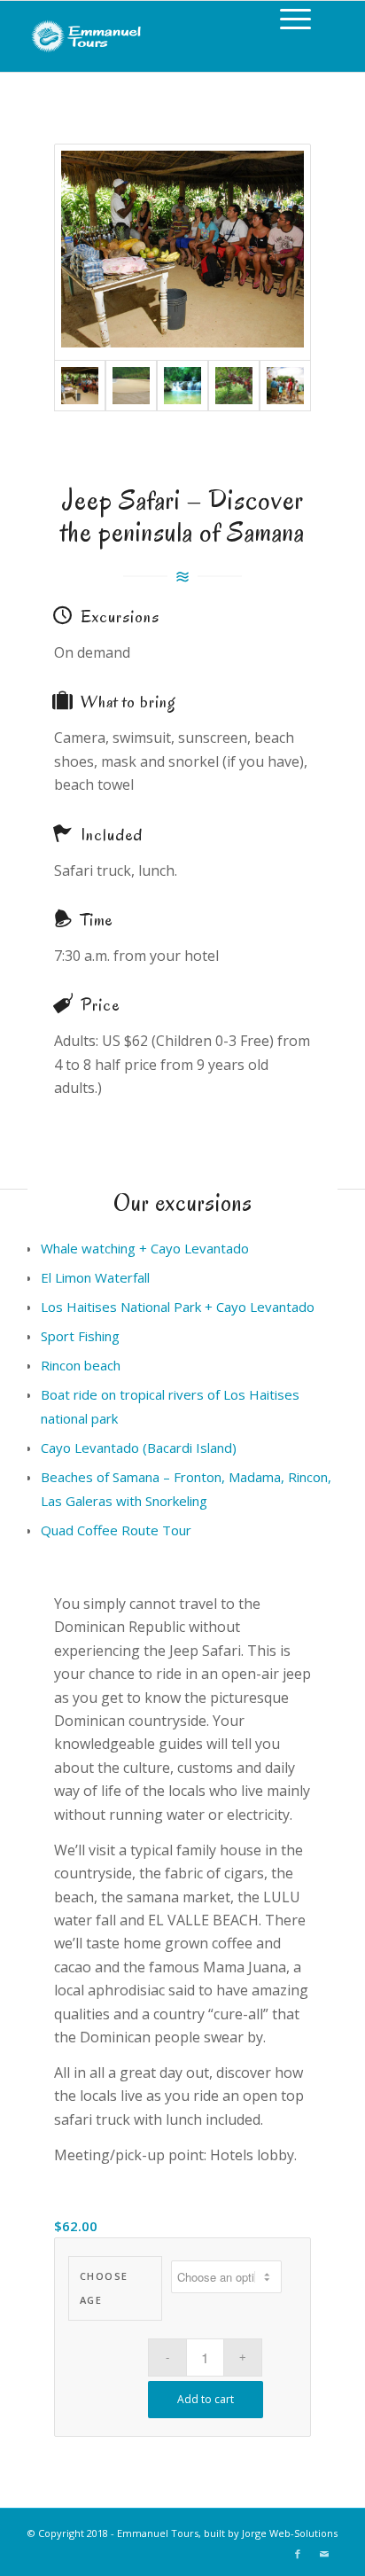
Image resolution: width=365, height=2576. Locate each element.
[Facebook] (298, 2554)
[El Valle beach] (131, 386)
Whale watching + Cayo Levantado (145, 1248)
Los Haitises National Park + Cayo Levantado (178, 1307)
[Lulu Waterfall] (182, 386)
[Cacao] (234, 386)
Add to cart (206, 2399)
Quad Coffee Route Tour (116, 1530)
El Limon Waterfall (95, 1277)
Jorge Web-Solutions (290, 2533)
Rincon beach (81, 1365)
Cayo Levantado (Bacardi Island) (139, 1448)
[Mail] (324, 2554)
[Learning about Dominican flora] (285, 386)
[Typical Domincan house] (182, 252)
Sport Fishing (80, 1336)
